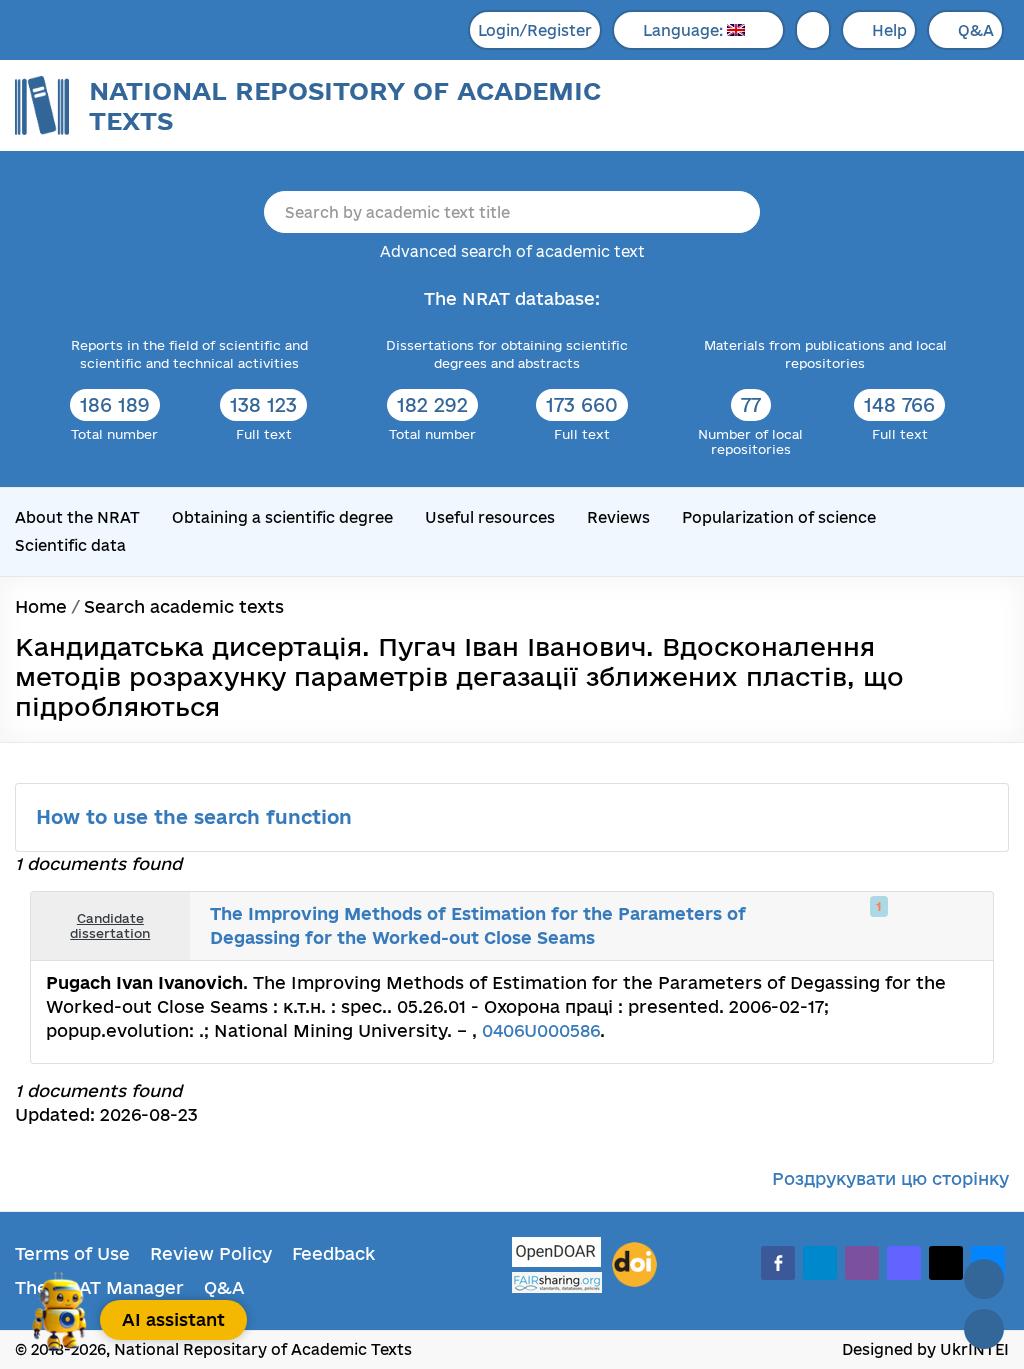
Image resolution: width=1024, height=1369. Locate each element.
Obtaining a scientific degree (282, 517)
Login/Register (535, 30)
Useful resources (490, 517)
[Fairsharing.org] (557, 1282)
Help (889, 30)
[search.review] (940, 926)
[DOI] (634, 1265)
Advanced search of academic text (512, 251)
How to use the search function (197, 817)
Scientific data (70, 545)
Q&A (976, 30)
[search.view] (874, 926)
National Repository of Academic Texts (345, 105)
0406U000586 (541, 1030)
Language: (685, 30)
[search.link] (918, 926)
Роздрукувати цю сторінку (890, 1178)
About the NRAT (77, 517)
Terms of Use (72, 1253)
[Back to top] (984, 1279)
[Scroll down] (984, 1329)
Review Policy (211, 1253)
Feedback (333, 1253)
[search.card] (896, 926)
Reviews (618, 517)
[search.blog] (962, 926)
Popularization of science (779, 517)
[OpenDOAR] (557, 1254)
